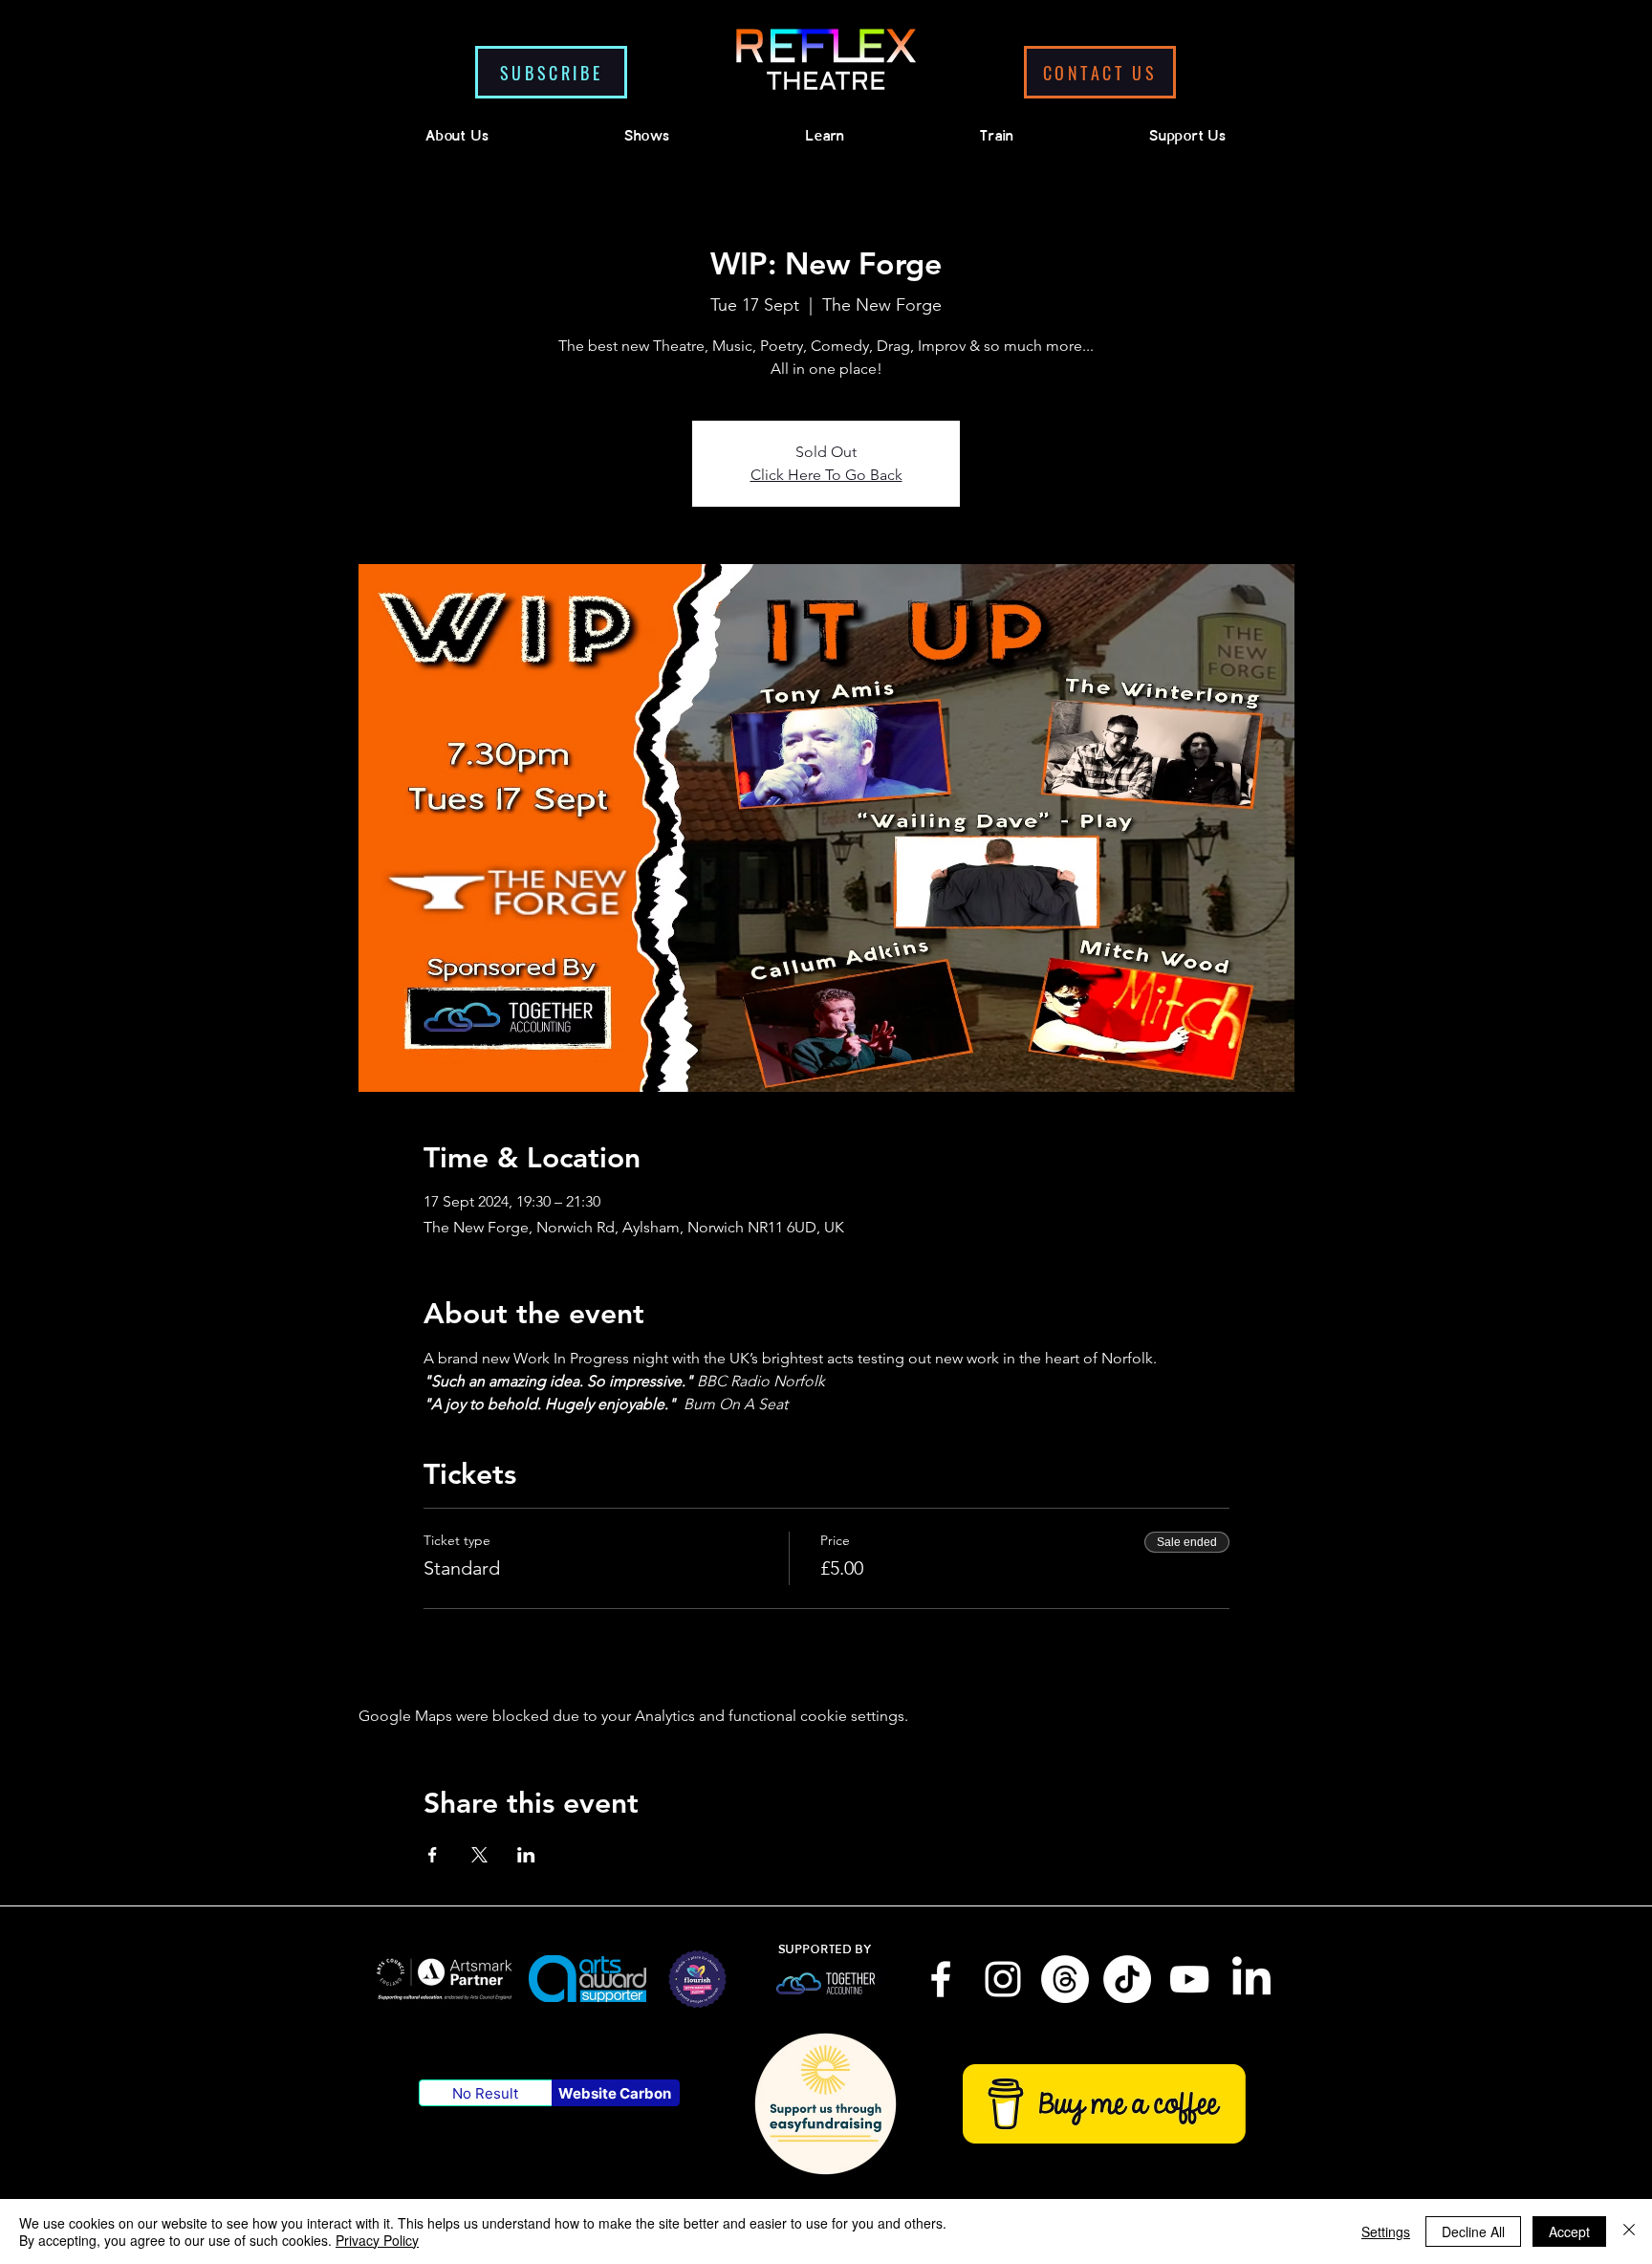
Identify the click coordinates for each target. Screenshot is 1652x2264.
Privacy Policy (377, 2240)
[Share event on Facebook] (433, 1855)
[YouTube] (1189, 1979)
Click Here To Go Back (826, 475)
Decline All (1473, 2231)
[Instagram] (1003, 1979)
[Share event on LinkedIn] (526, 1855)
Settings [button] (1386, 2231)
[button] (551, 72)
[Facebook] (941, 1979)
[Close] (1629, 2231)
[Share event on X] (479, 1855)
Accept (1569, 2231)
